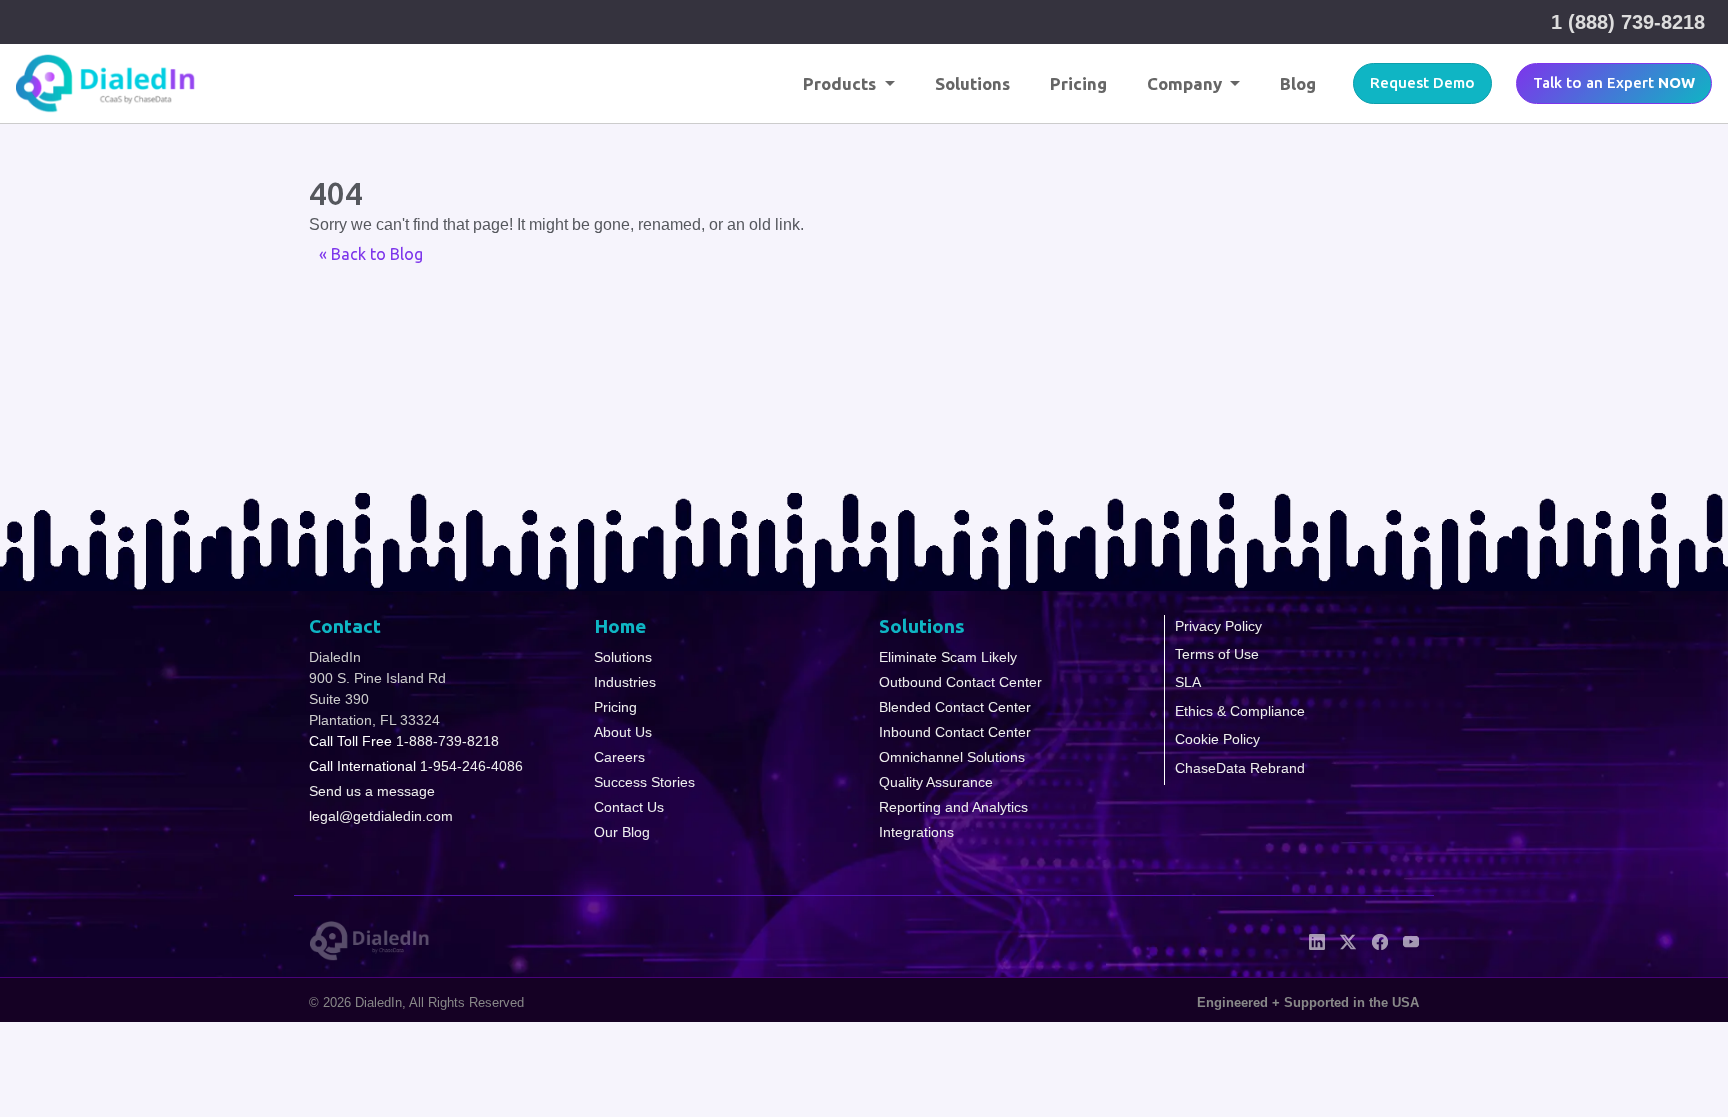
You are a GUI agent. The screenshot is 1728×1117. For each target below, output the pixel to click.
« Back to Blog (371, 254)
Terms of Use (1217, 654)
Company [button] (1186, 83)
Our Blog (622, 832)
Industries (625, 682)
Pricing (1078, 83)
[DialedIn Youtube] (1411, 940)
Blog (1298, 83)
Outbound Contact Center (960, 682)
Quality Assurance (936, 782)
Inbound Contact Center (955, 732)
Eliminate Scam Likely (948, 657)
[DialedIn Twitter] (1348, 940)
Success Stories (644, 782)
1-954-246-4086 (471, 766)
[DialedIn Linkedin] (1317, 940)
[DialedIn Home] (106, 83)
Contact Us (629, 807)
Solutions (972, 83)
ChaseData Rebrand (1240, 768)
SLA (1188, 682)
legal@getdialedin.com (381, 816)
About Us (623, 732)
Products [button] (841, 83)
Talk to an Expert (1614, 82)
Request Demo (1422, 82)
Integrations (916, 832)
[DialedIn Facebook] (1379, 940)
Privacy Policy (1218, 626)
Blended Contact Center (955, 707)
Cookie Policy (1217, 739)
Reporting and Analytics (953, 807)
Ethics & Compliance (1240, 711)
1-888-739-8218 (447, 741)
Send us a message (372, 791)
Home (620, 626)
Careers (619, 757)
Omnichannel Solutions (952, 757)
